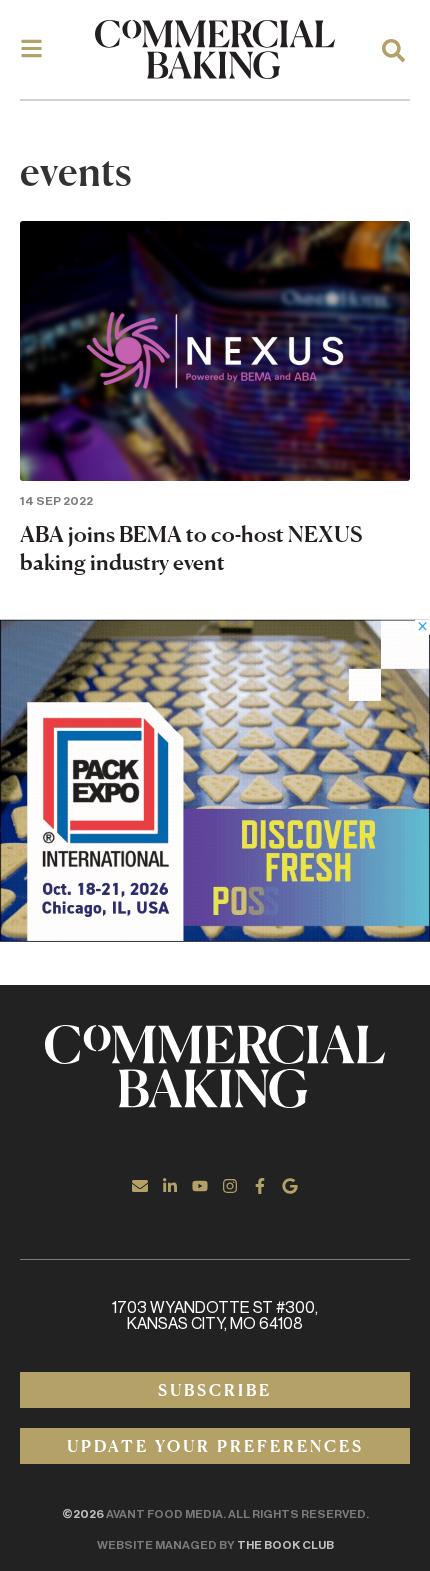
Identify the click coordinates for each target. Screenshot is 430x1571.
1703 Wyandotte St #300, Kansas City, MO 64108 (215, 1316)
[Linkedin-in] (170, 1186)
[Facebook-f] (260, 1186)
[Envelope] (140, 1186)
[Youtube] (200, 1186)
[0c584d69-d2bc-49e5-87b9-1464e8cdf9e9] (215, 936)
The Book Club (285, 1545)
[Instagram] (230, 1186)
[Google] (290, 1186)
